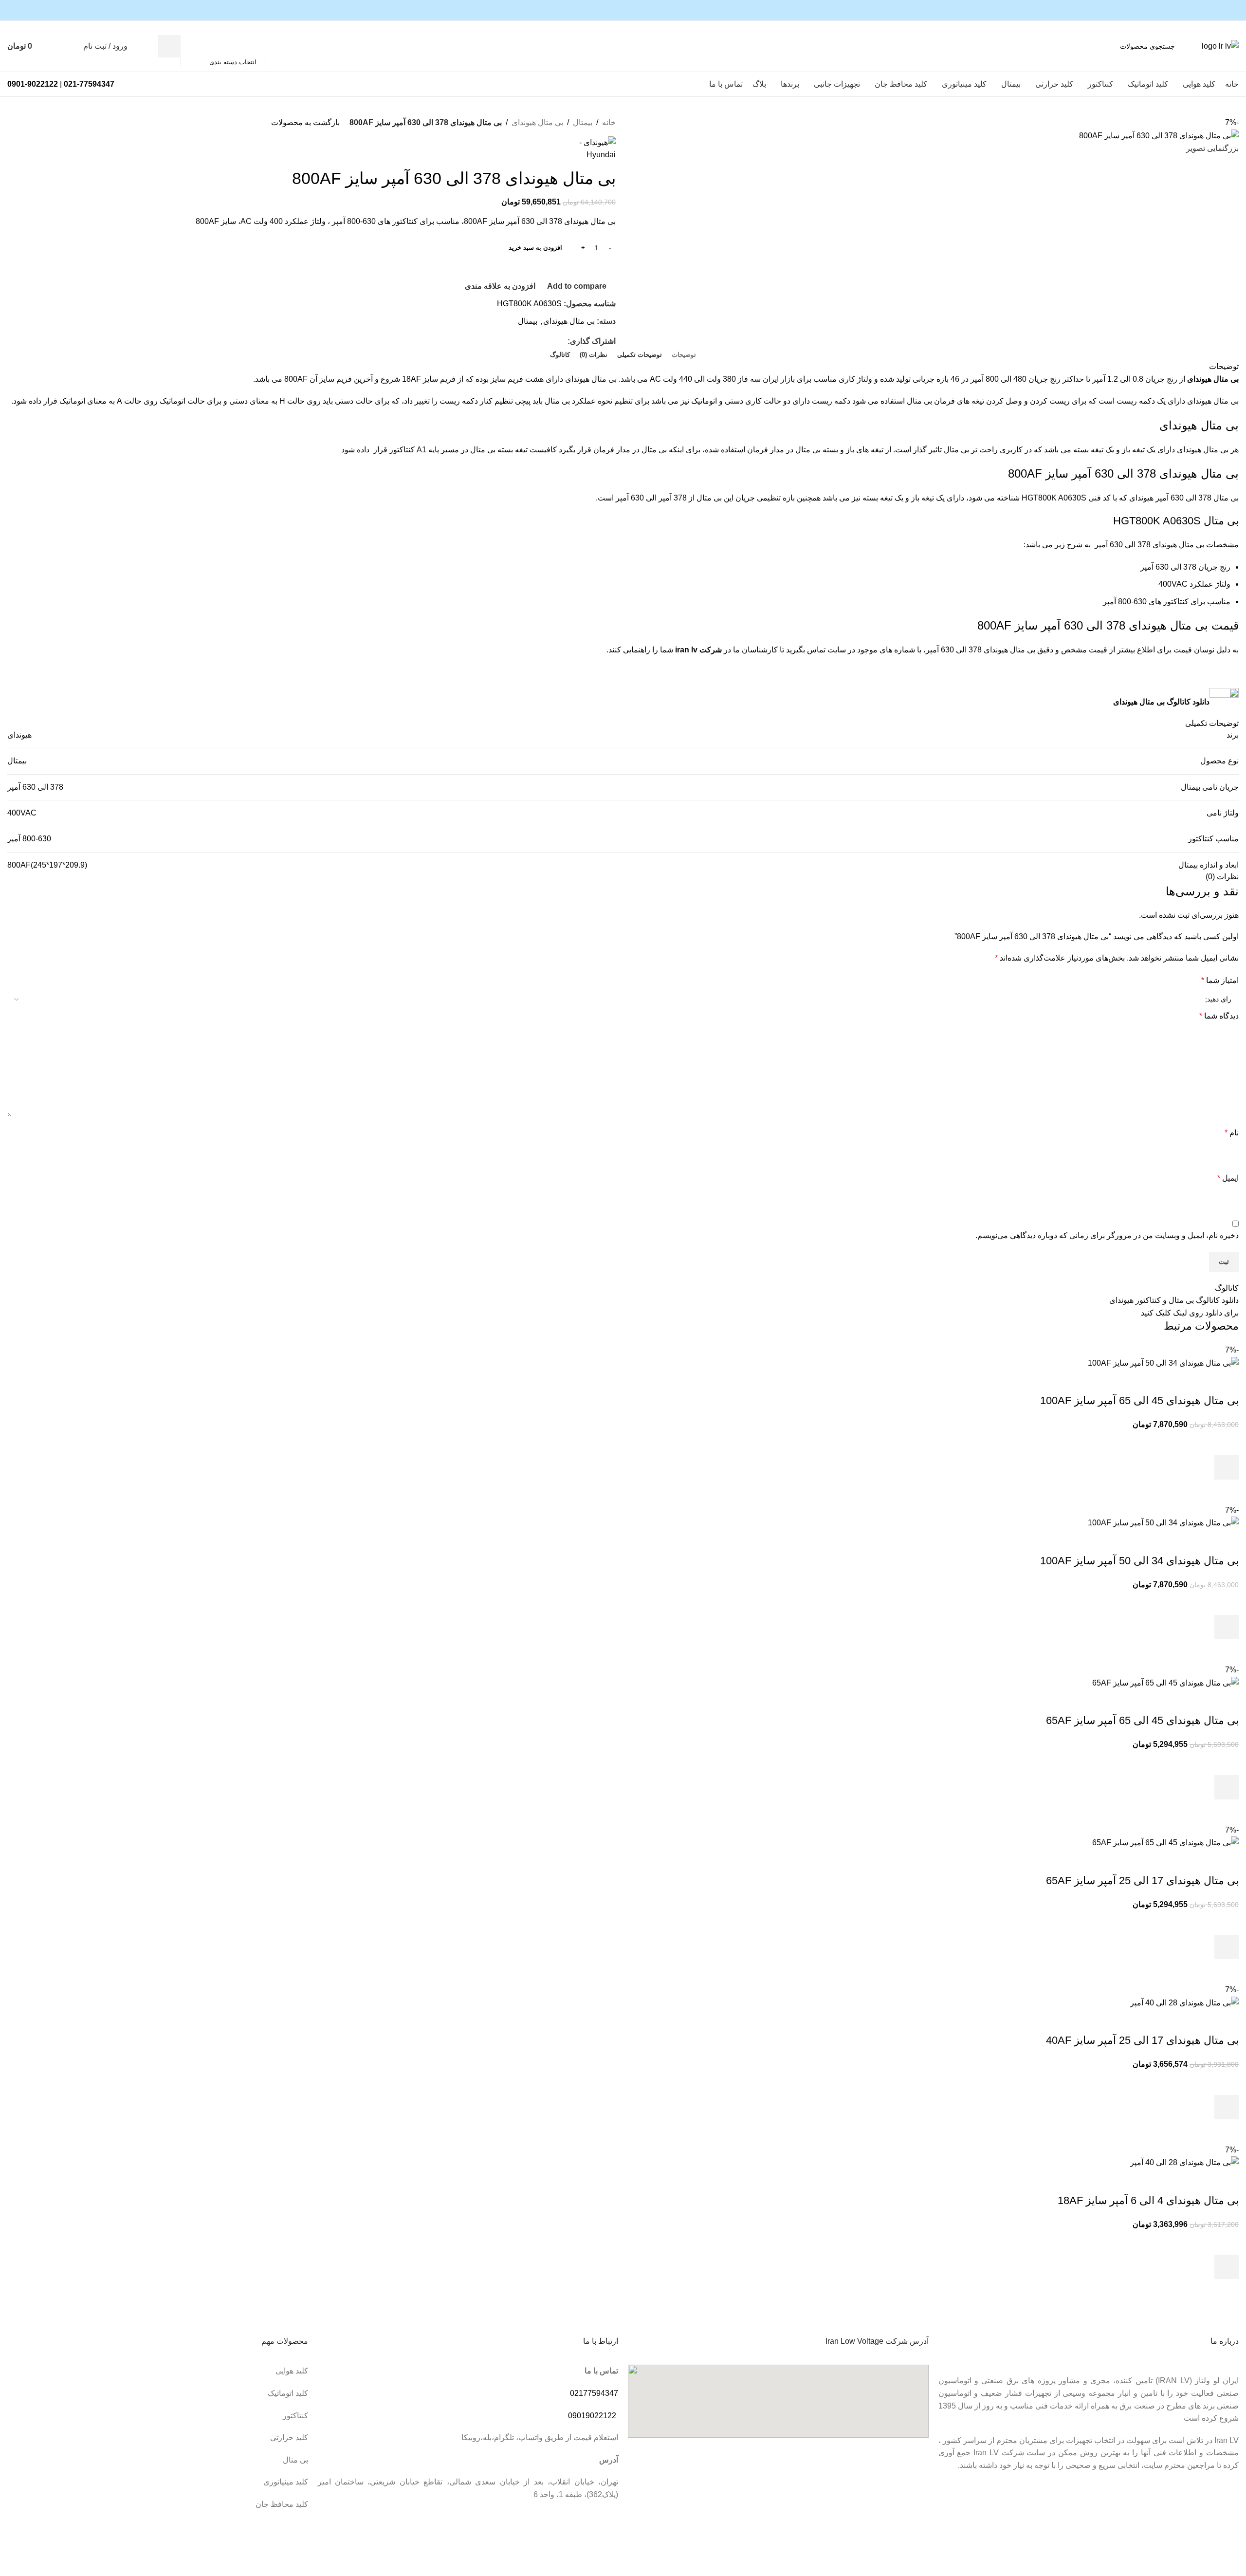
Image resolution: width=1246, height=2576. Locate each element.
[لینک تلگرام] (540, 342)
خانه (609, 122)
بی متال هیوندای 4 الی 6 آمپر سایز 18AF (1148, 2200)
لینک (1180, 1313)
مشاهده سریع (1227, 1492)
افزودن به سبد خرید (535, 248)
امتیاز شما (1220, 980)
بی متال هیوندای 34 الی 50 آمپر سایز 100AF (1139, 1561)
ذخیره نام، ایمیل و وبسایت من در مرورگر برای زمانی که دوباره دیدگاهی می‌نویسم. (1107, 1235)
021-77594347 (89, 84)
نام (1232, 1133)
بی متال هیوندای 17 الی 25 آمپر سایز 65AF (1142, 1881)
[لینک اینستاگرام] (1233, 10)
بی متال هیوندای (537, 122)
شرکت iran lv (698, 650)
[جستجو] (169, 46)
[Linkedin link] (551, 342)
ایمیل (1228, 1178)
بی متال (295, 2460)
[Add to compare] (1227, 1381)
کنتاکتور (295, 2416)
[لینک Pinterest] (1211, 10)
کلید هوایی (292, 2371)
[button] (1227, 1467)
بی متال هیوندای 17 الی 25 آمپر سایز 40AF (1142, 2040)
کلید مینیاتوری (286, 2482)
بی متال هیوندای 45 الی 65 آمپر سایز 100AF (1139, 1400)
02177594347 (594, 2393)
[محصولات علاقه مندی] (70, 46)
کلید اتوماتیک (288, 2393)
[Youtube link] (1222, 10)
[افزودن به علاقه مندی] (1227, 1443)
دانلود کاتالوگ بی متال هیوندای (1161, 702)
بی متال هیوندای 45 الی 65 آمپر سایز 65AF (1142, 1720)
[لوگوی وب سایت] (1220, 46)
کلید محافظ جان (282, 2504)
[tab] (684, 355)
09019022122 (592, 2416)
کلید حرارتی (289, 2437)
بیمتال (583, 122)
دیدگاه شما (1219, 1016)
